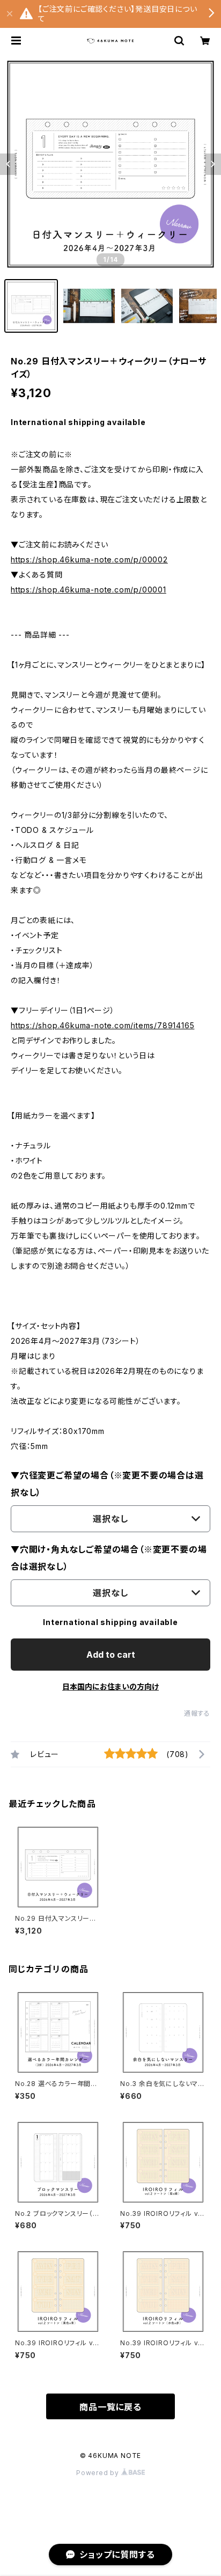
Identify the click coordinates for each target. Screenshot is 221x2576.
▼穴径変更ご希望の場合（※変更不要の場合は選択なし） (107, 1484)
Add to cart (111, 1655)
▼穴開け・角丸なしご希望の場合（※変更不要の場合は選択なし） (109, 1558)
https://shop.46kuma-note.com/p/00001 (89, 590)
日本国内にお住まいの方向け (110, 1686)
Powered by (99, 2473)
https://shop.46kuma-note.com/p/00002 (89, 559)
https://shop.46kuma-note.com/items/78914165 (102, 1025)
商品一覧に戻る (110, 2407)
